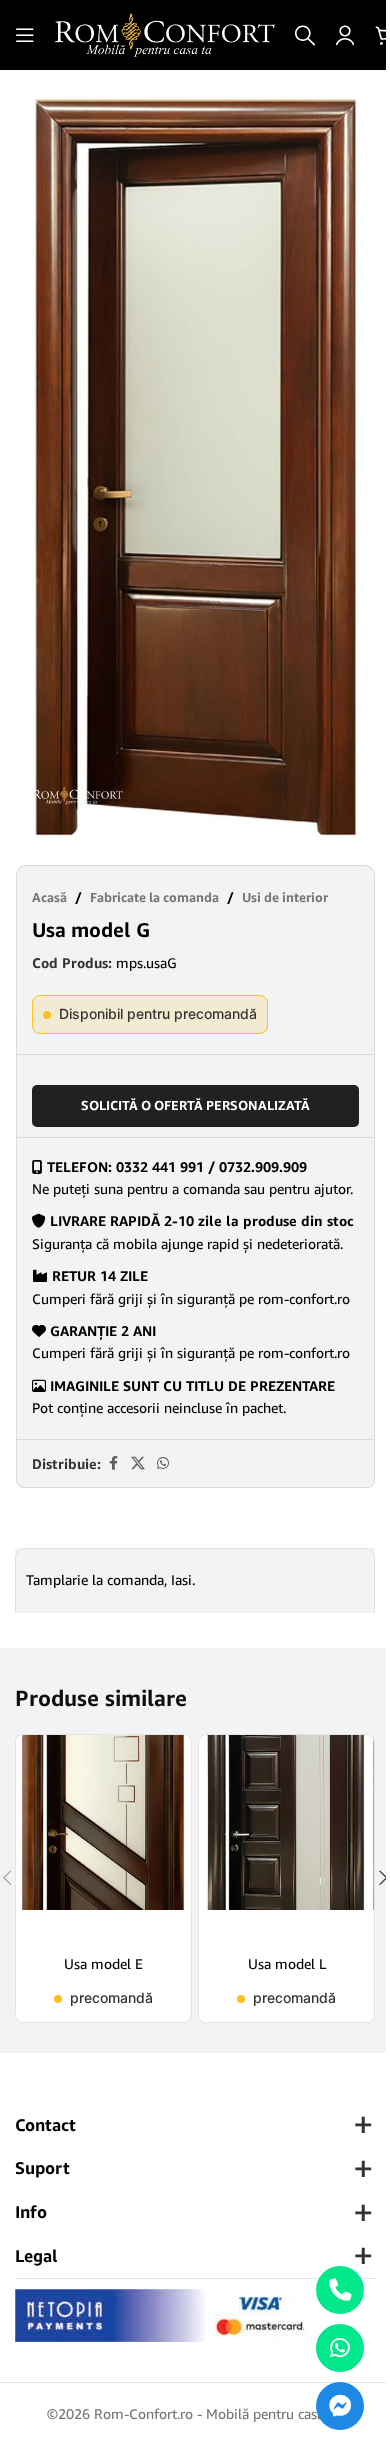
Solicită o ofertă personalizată (195, 1105)
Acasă (49, 897)
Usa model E (103, 1963)
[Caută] (305, 35)
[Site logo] (165, 33)
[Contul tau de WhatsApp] (163, 1463)
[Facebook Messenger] (340, 2406)
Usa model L (287, 1963)
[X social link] (138, 1463)
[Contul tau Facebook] (113, 1463)
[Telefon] (340, 2290)
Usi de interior (285, 897)
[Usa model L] (286, 1837)
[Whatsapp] (340, 2348)
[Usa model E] (103, 1837)
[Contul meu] (345, 35)
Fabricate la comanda (154, 897)
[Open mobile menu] (25, 35)
